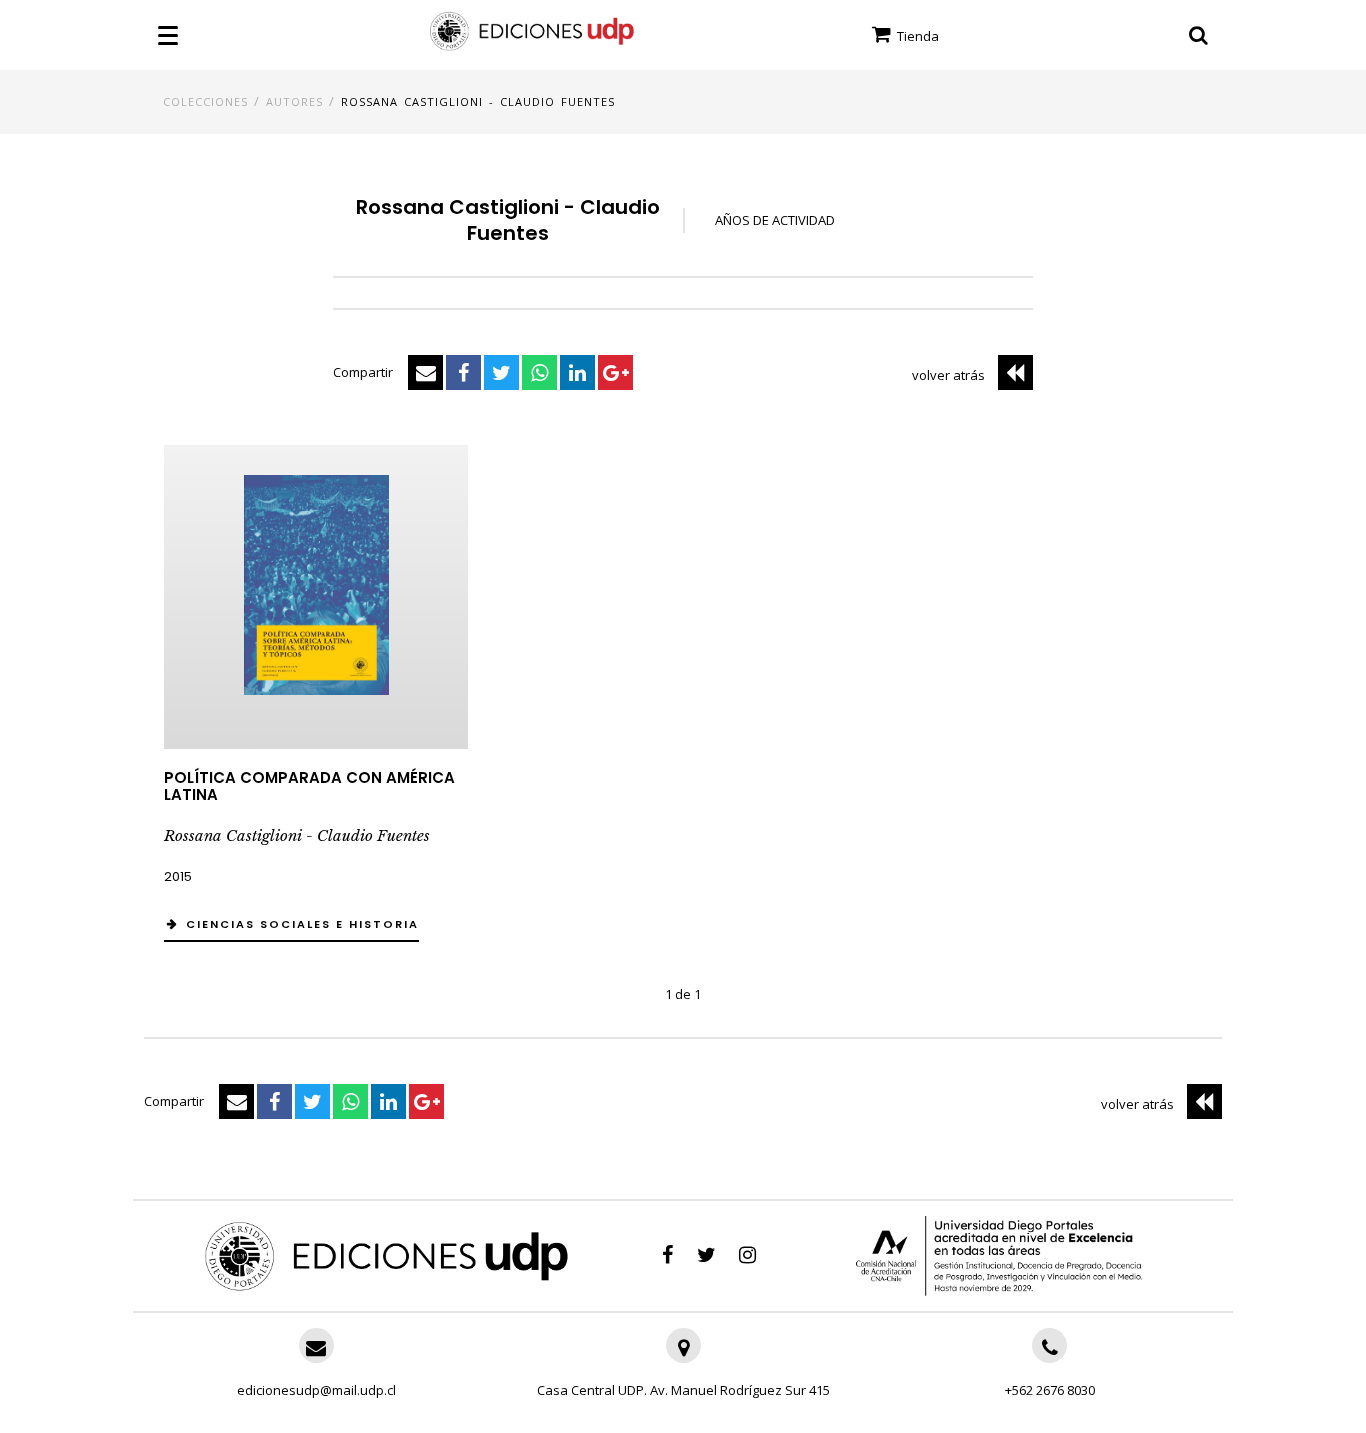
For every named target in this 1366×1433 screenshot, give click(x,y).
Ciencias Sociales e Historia (302, 924)
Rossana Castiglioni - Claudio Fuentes (478, 101)
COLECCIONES (205, 101)
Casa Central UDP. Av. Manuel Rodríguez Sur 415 (683, 1390)
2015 (178, 876)
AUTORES (294, 101)
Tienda (916, 36)
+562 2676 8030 (1050, 1390)
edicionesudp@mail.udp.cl (316, 1390)
